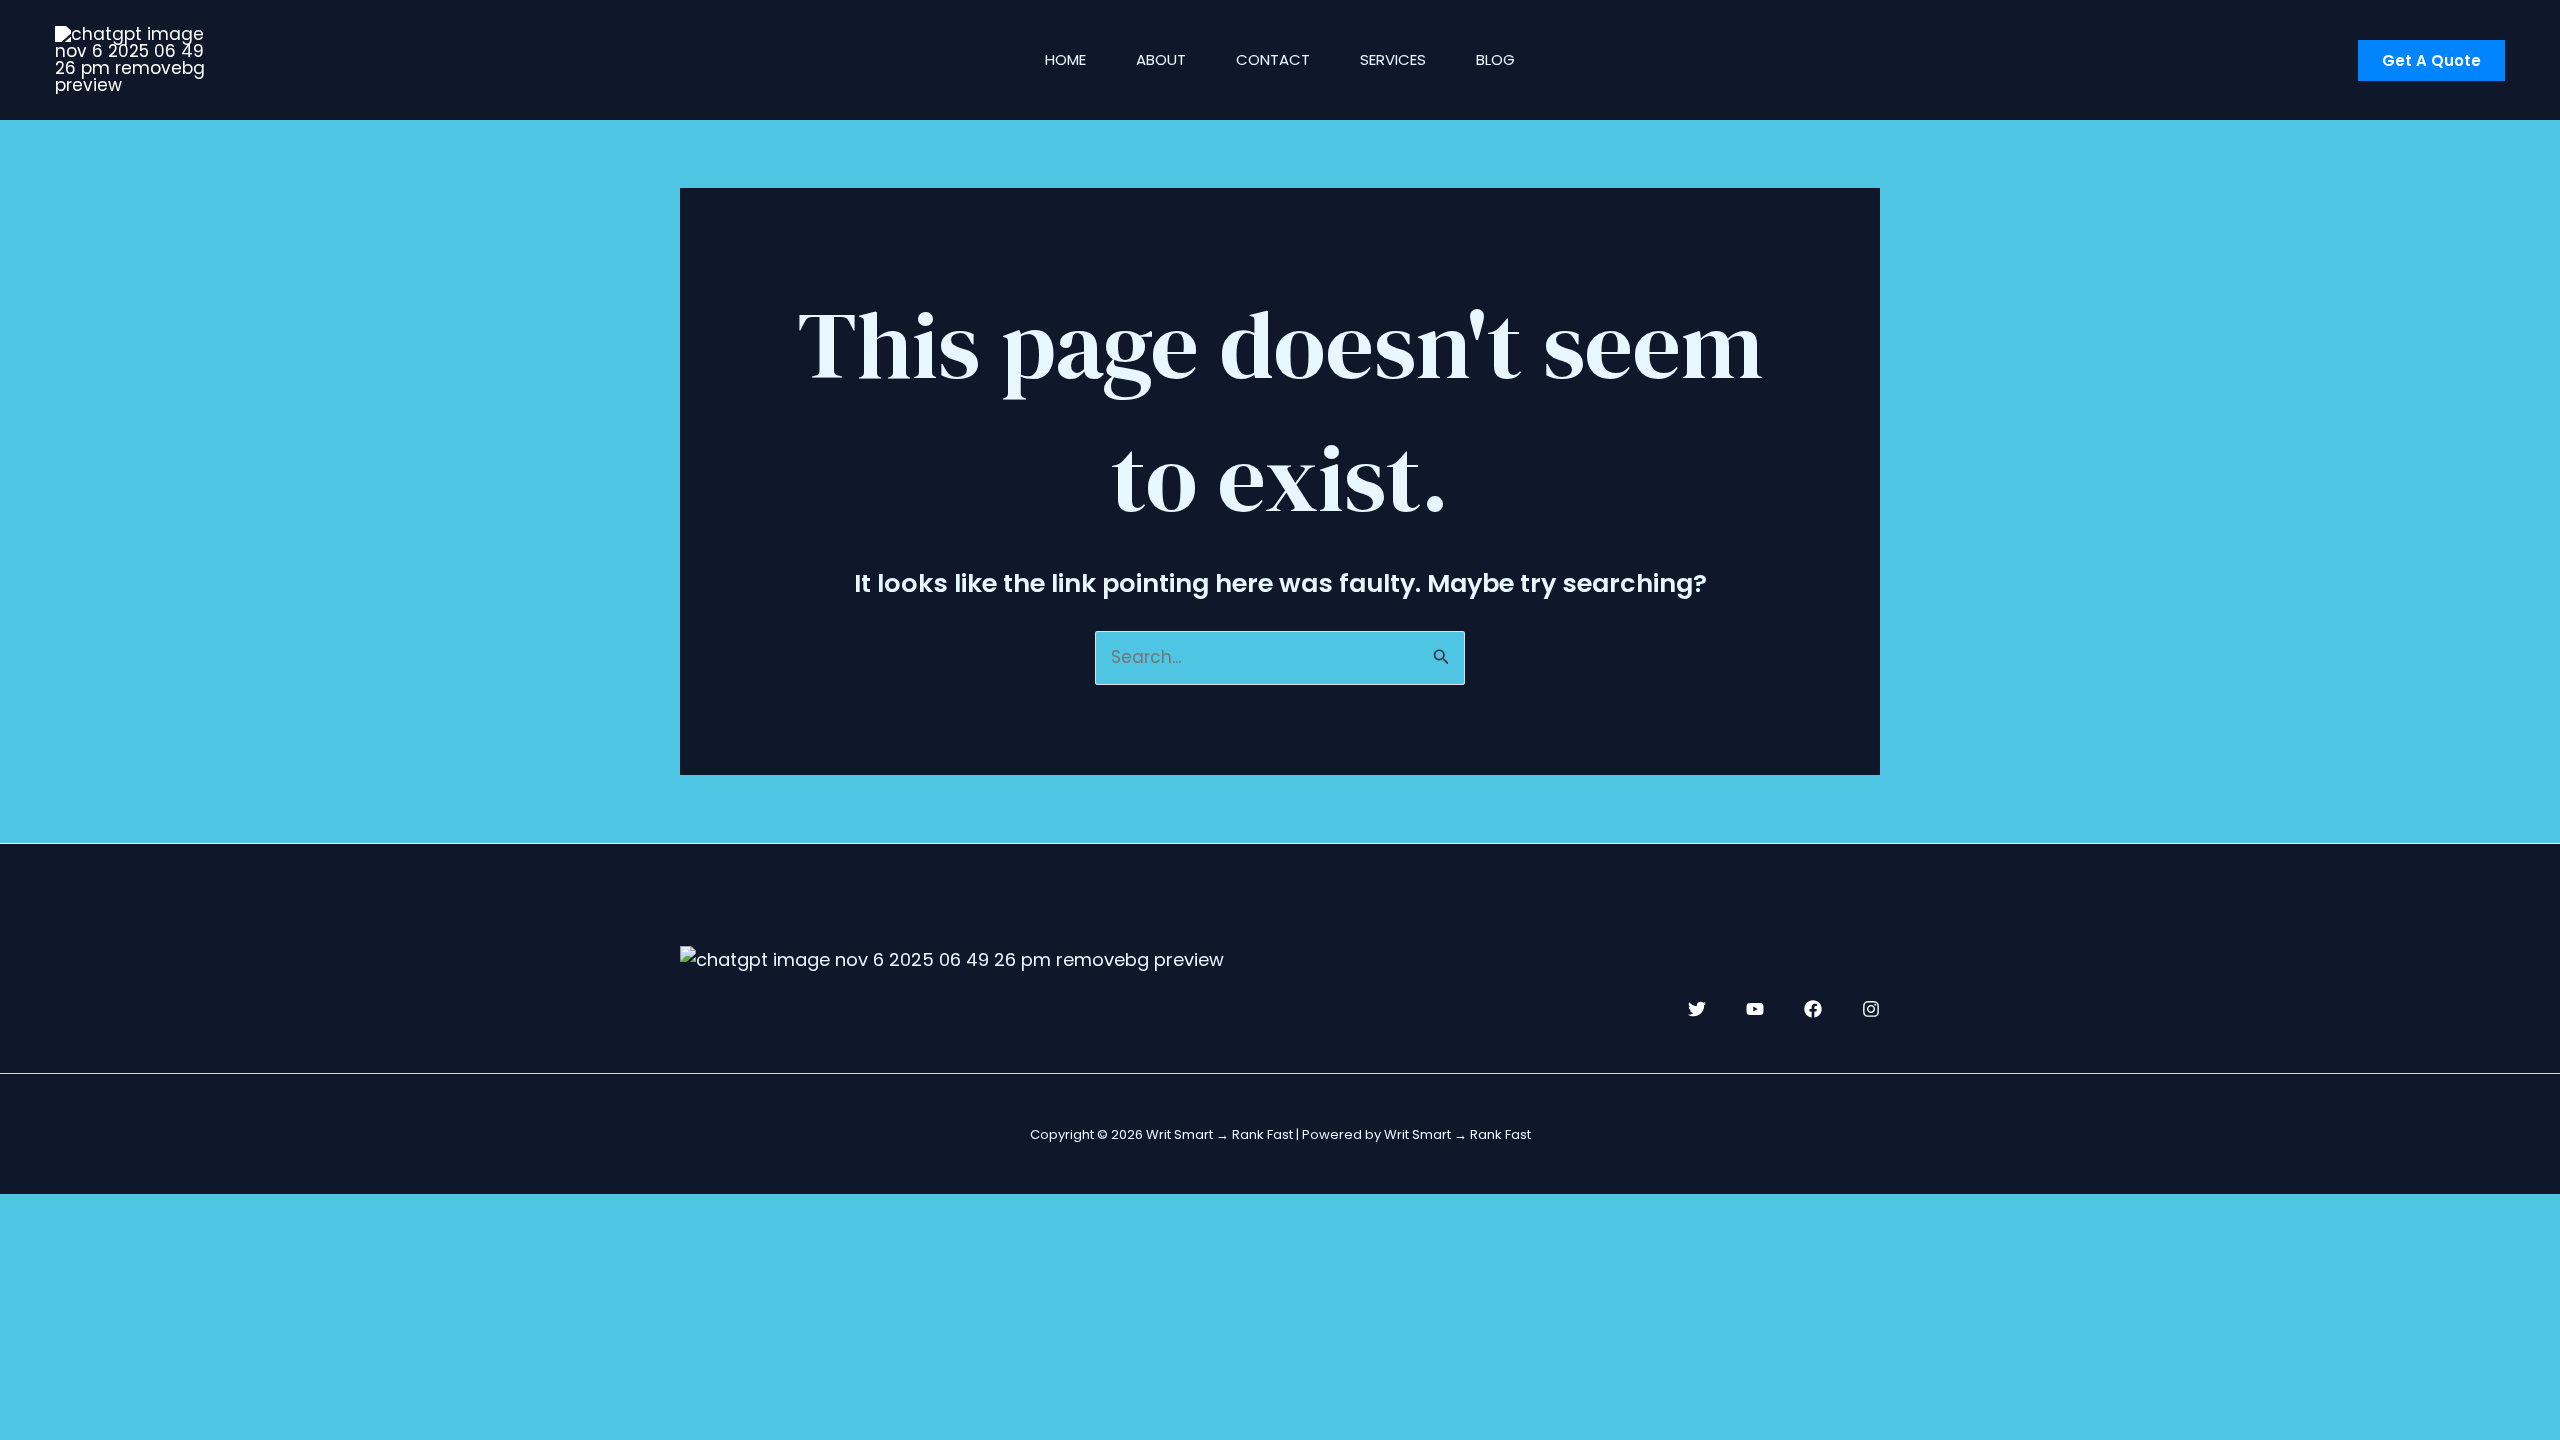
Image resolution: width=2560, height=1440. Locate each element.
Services (1393, 59)
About (1161, 59)
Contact (1273, 59)
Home (1065, 59)
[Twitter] (1697, 1009)
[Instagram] (1871, 1009)
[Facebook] (1813, 1009)
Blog (1495, 59)
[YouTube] (1755, 1009)
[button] (2431, 60)
